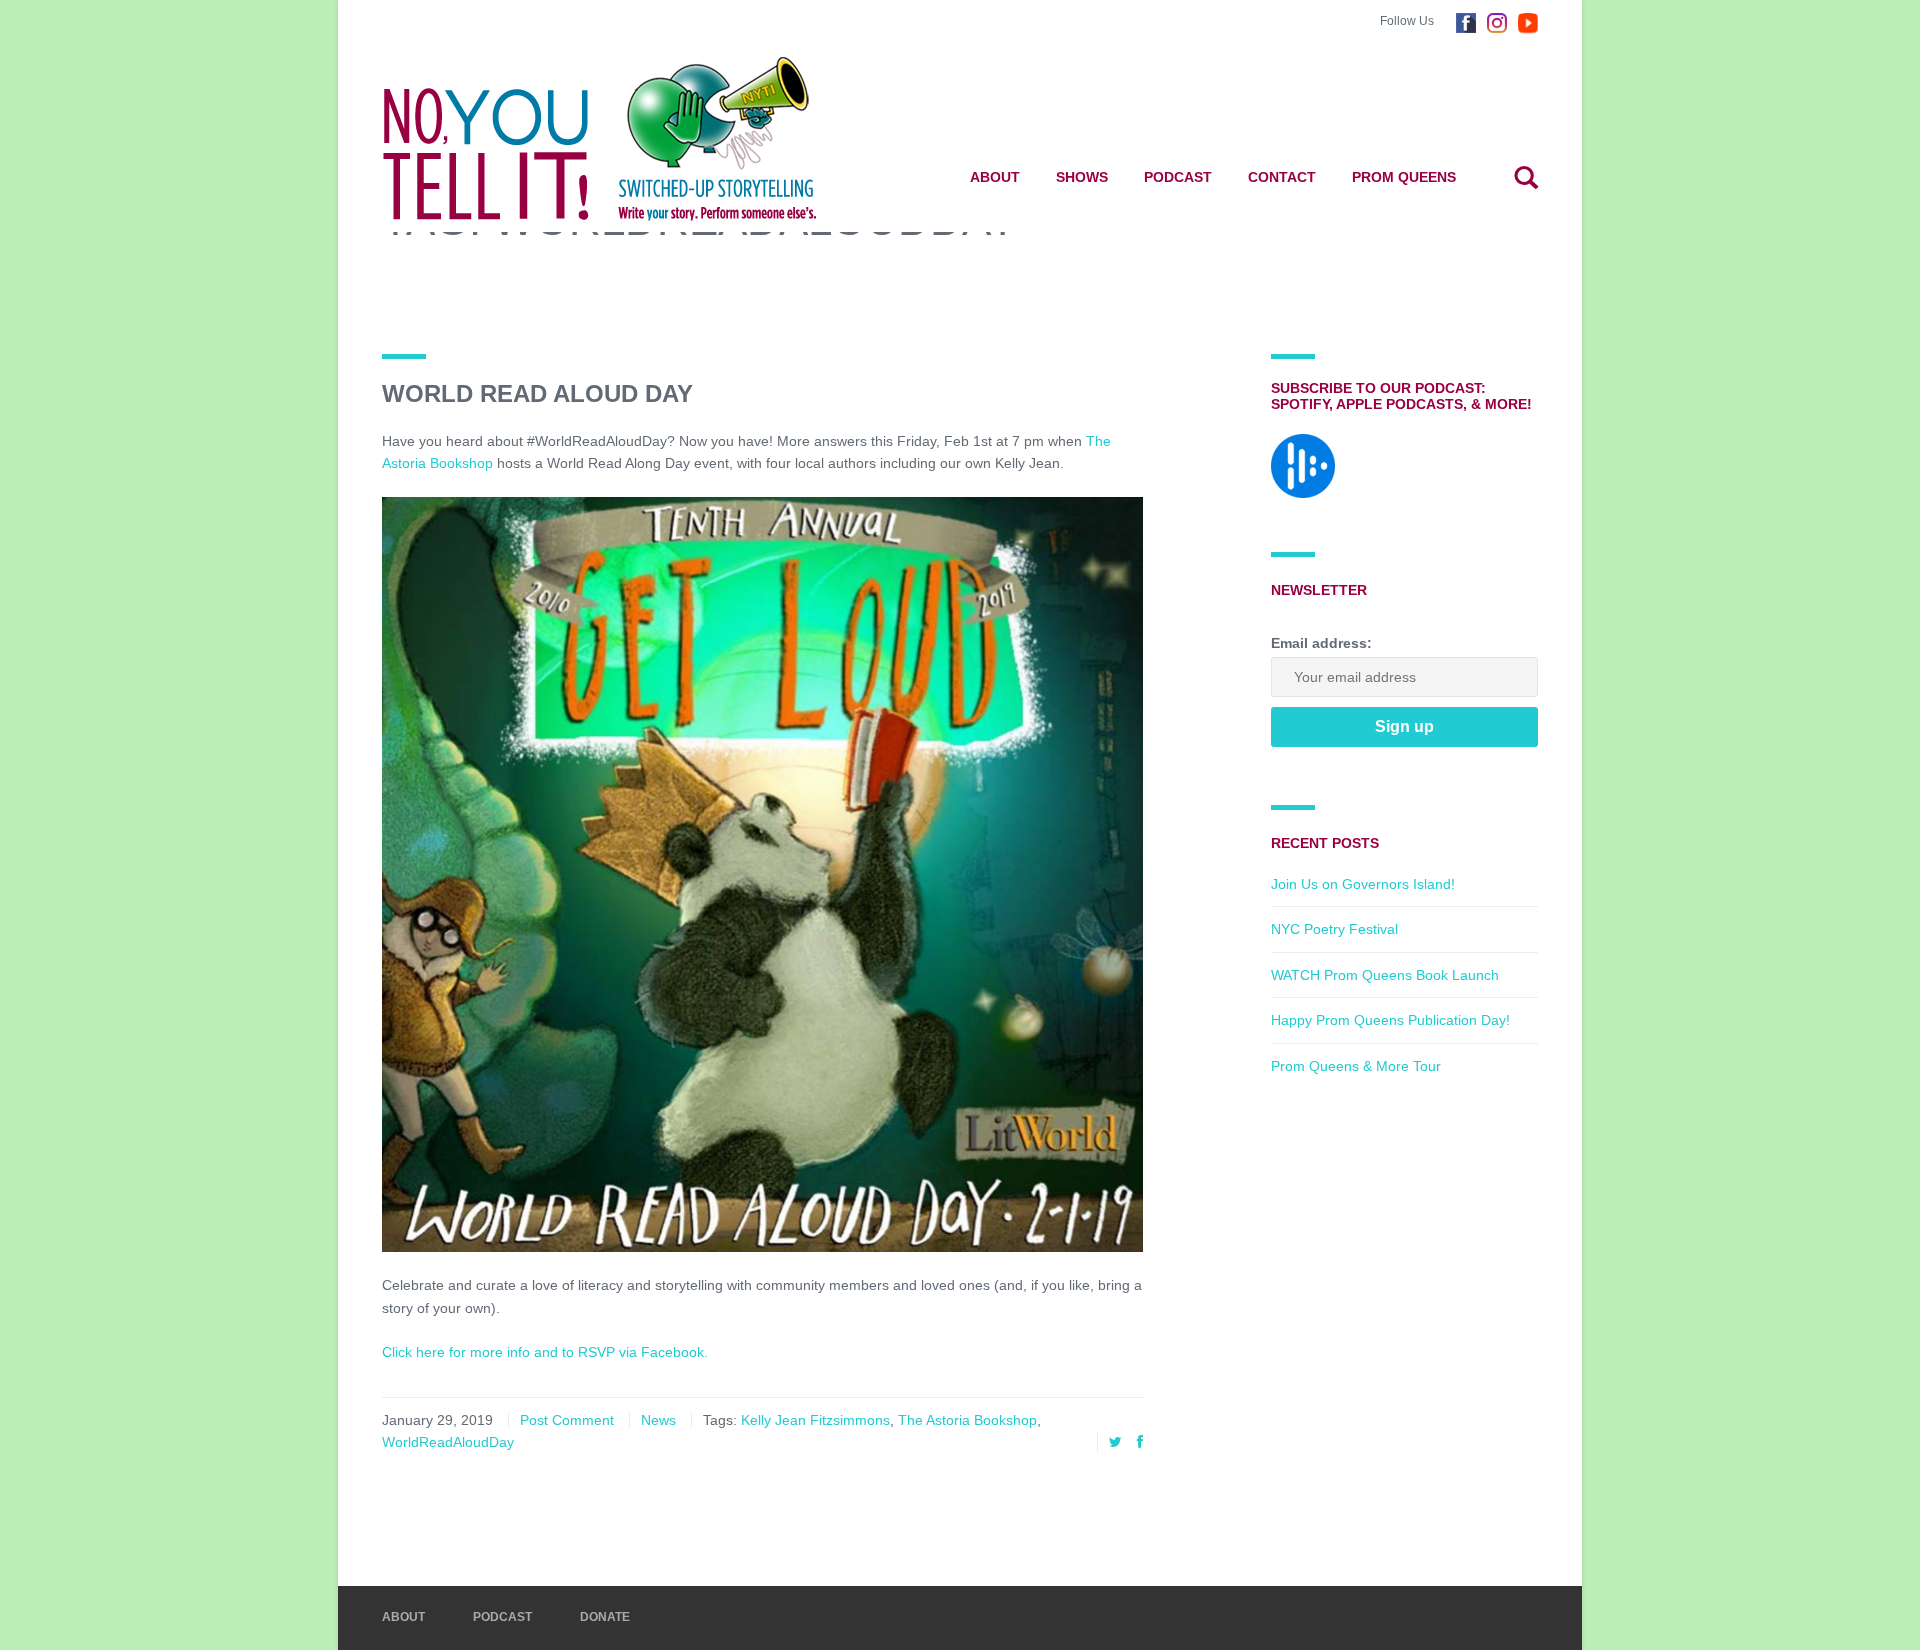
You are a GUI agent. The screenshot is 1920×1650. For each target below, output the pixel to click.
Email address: (1321, 643)
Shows (1082, 177)
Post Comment (567, 1420)
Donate (605, 1617)
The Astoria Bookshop (967, 1420)
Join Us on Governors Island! (1363, 884)
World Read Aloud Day (537, 393)
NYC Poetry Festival (1334, 929)
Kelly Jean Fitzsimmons (815, 1420)
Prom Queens (1404, 177)
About (995, 177)
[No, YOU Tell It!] (631, 138)
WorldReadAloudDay (448, 1442)
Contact (1282, 177)
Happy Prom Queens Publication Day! (1390, 1020)
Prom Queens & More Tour (1356, 1066)
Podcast (1178, 177)
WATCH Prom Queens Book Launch (1385, 975)
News (658, 1420)
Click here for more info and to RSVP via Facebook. (545, 1352)
